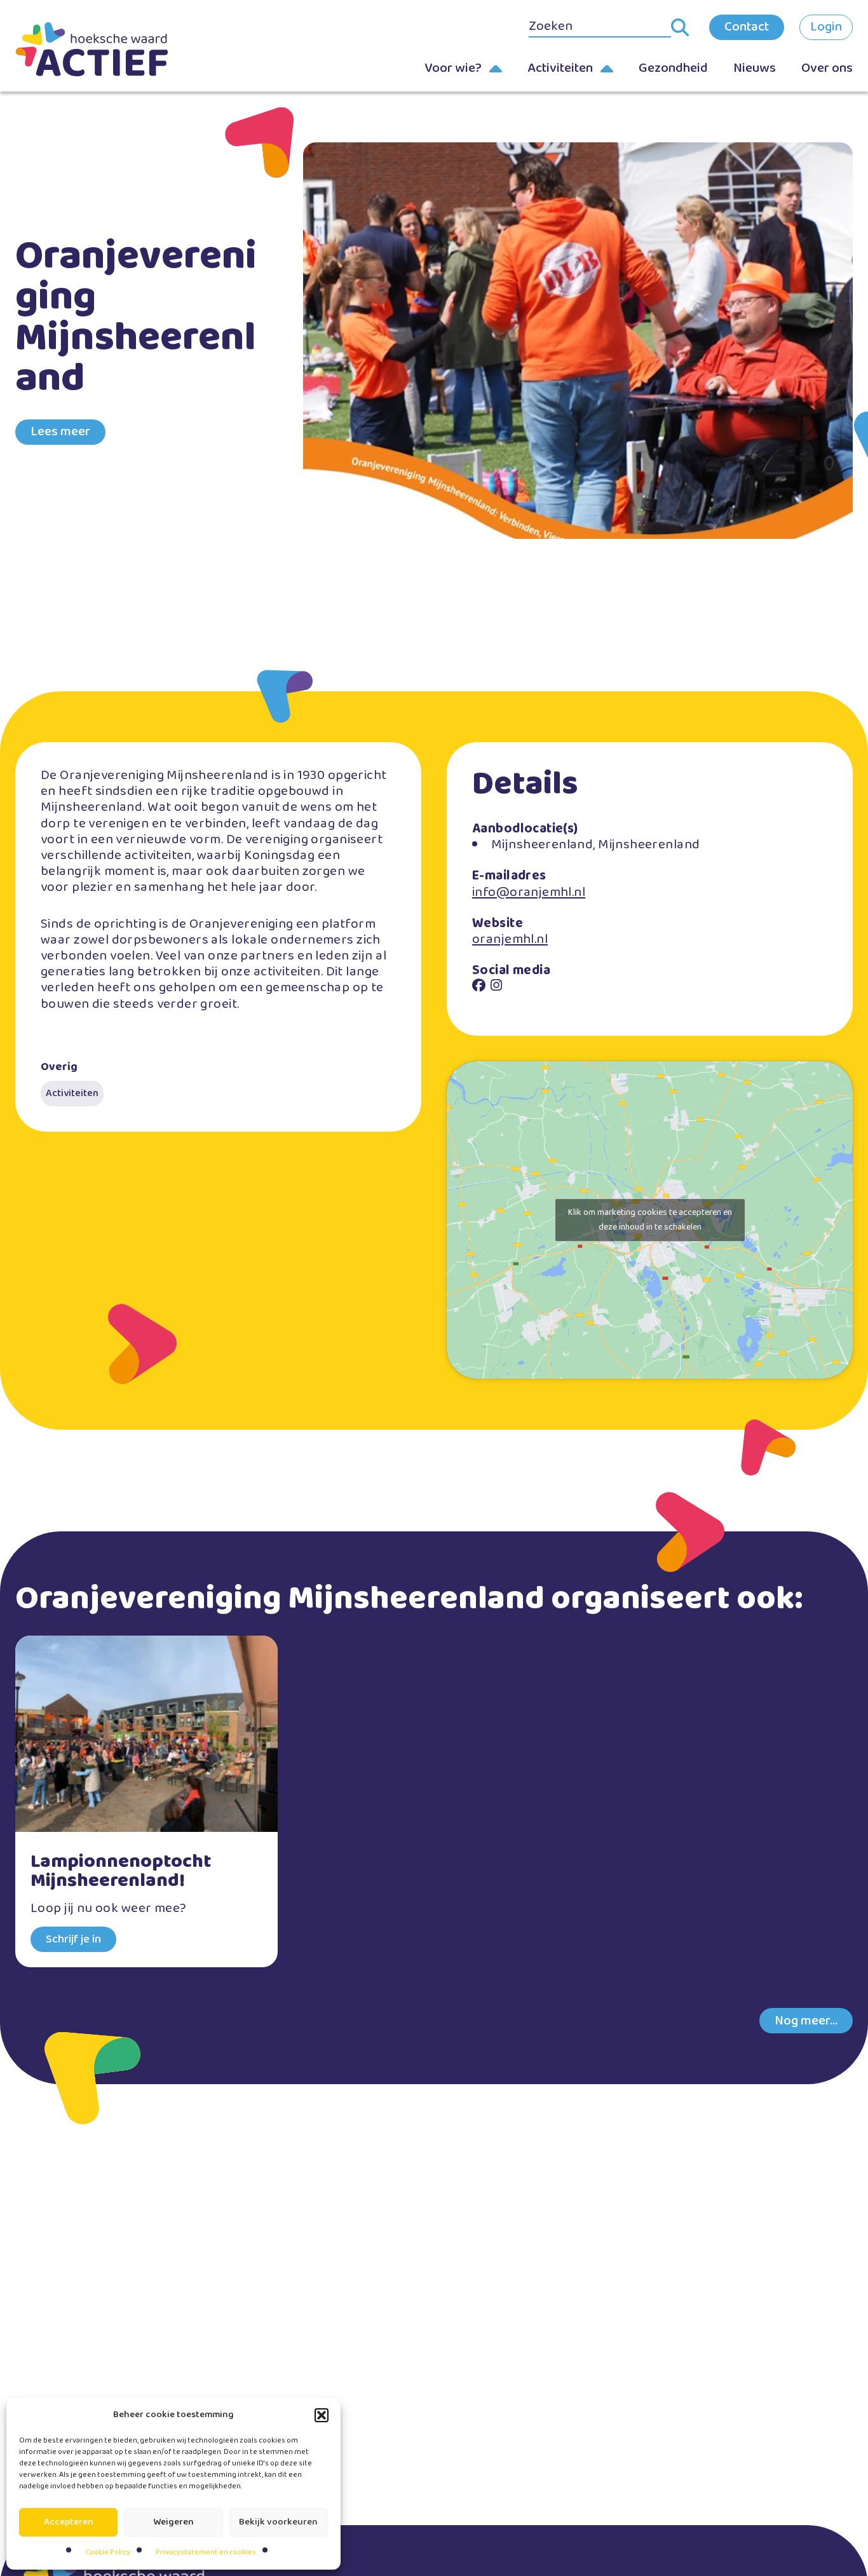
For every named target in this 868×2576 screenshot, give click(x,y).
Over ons (827, 68)
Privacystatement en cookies (206, 2552)
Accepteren (69, 2522)
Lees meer (60, 431)
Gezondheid (673, 68)
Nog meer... (806, 2021)
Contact (747, 27)
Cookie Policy (108, 2552)
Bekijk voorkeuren (278, 2522)
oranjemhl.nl (510, 939)
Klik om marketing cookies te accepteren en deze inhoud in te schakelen (650, 1220)
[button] (322, 2415)
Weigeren (173, 2522)
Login (826, 27)
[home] (92, 49)
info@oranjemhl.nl (529, 892)
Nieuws (755, 68)
